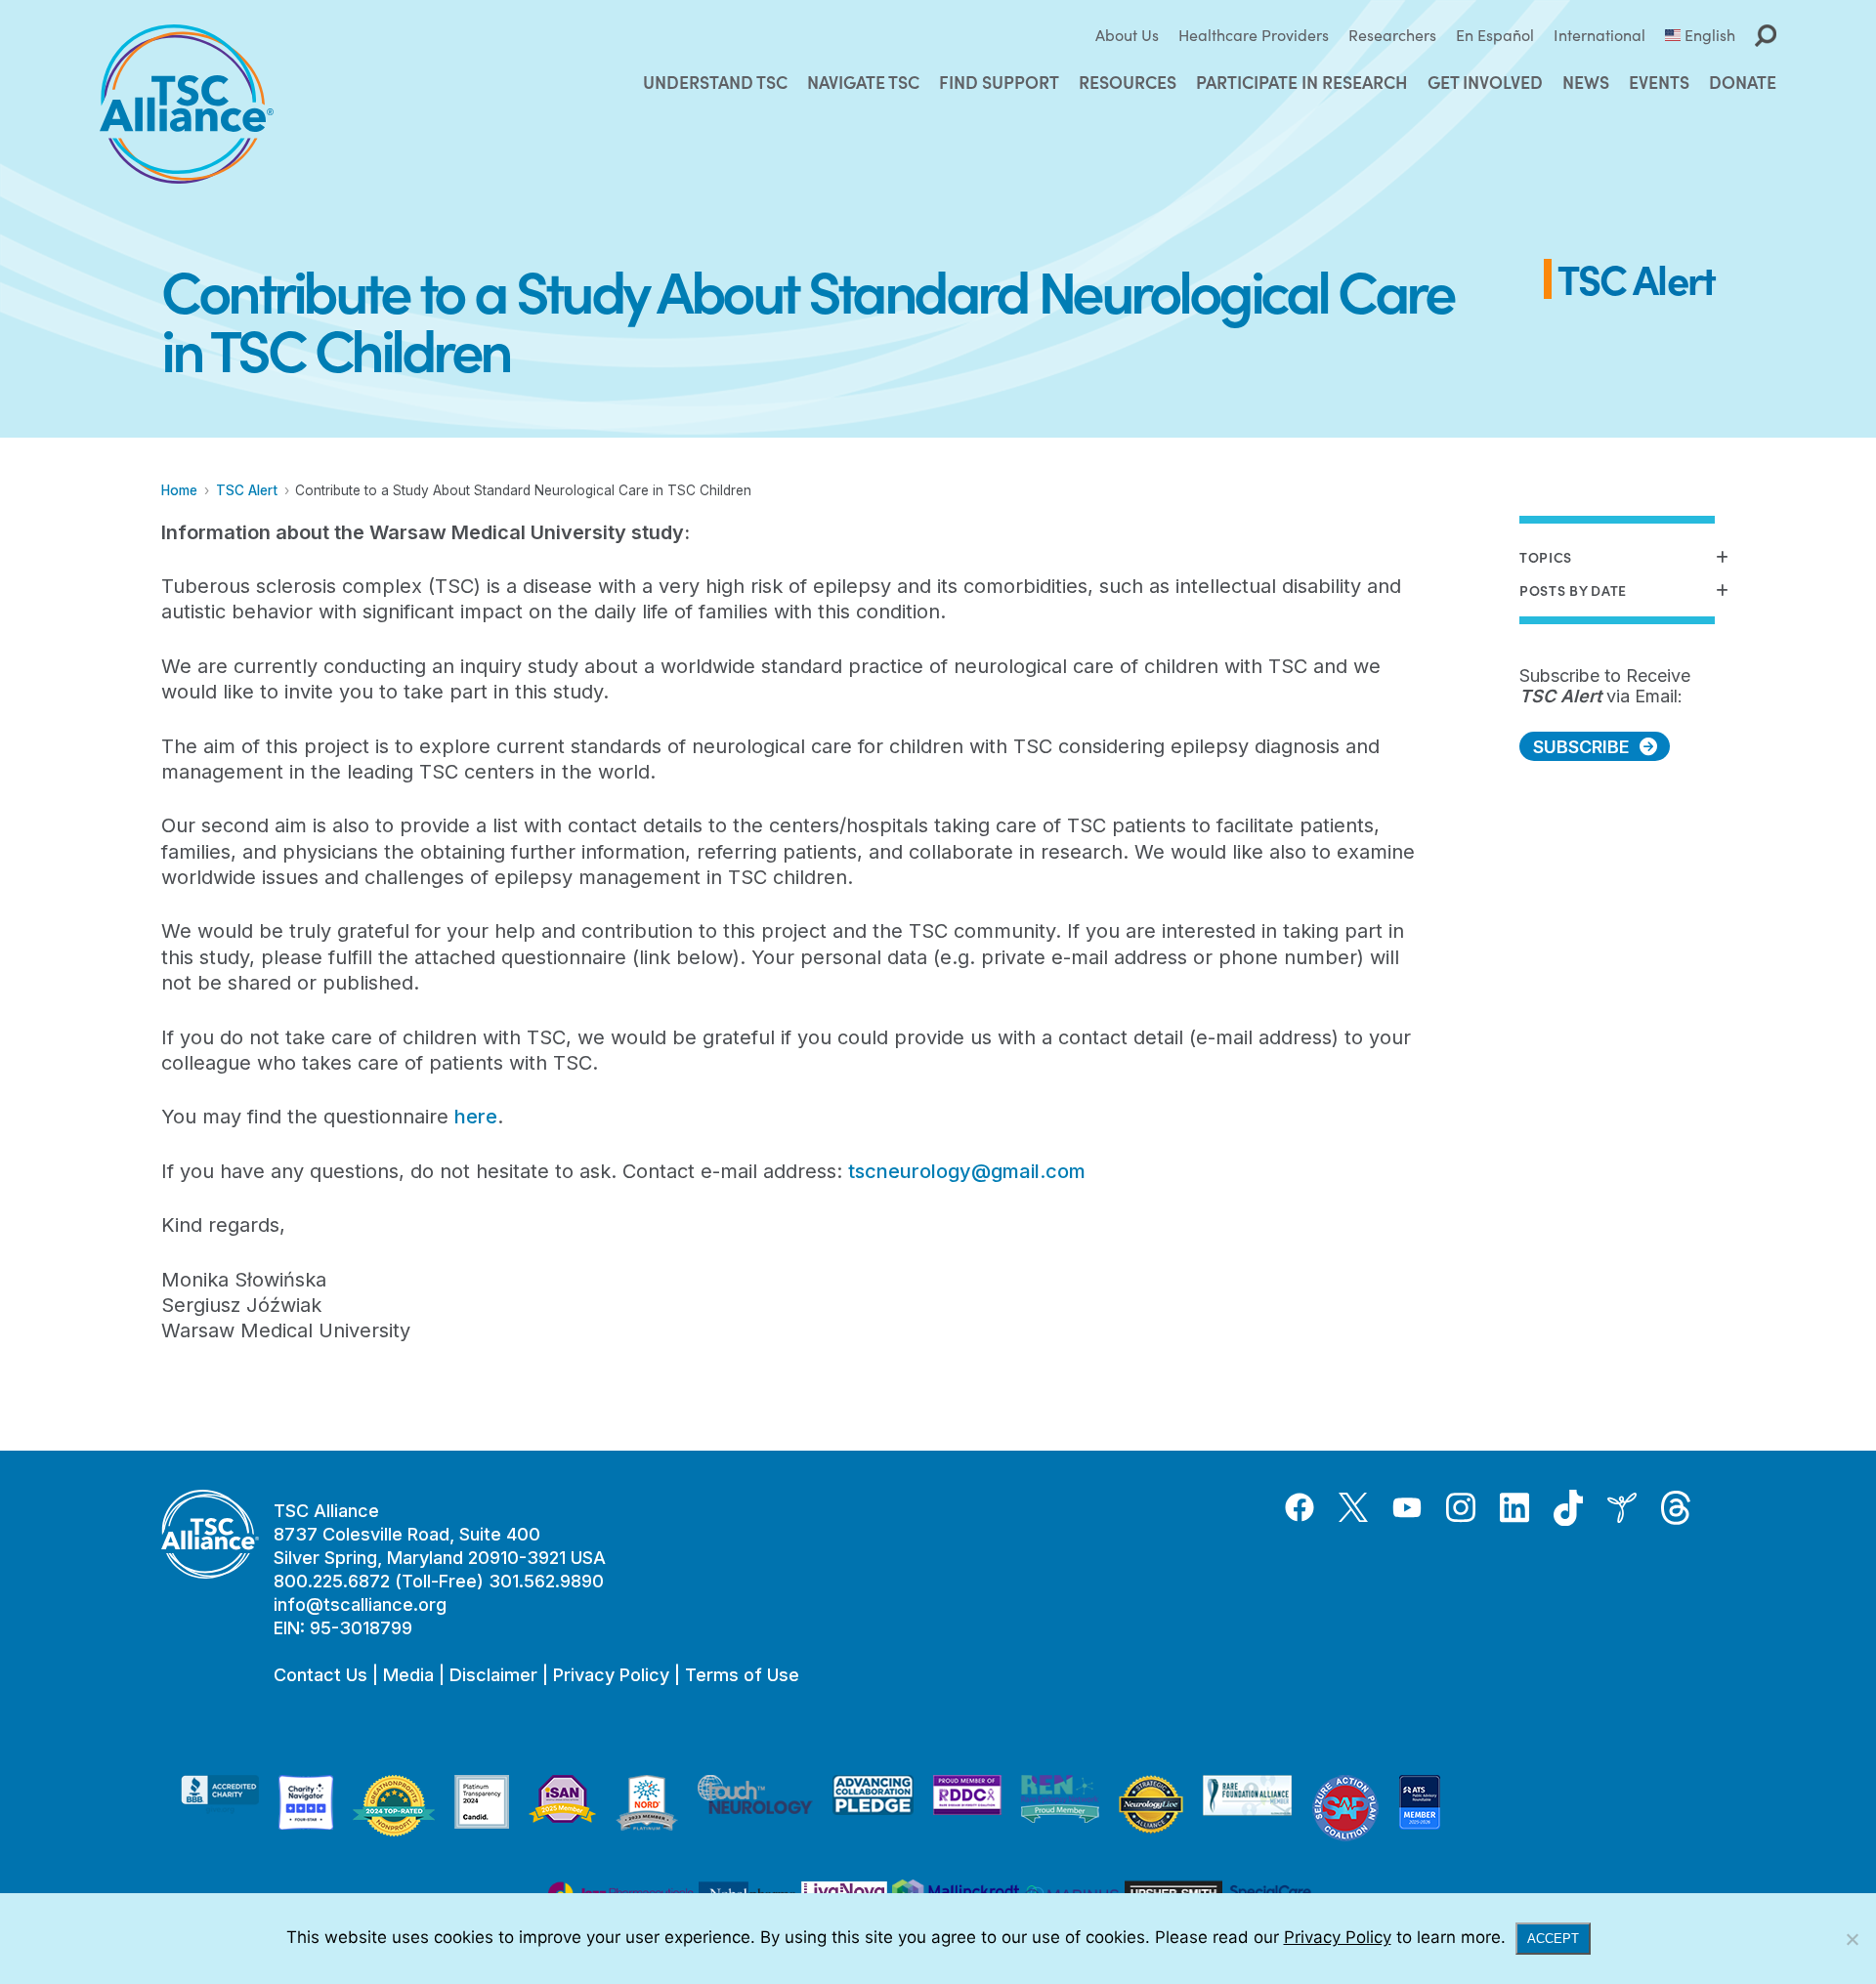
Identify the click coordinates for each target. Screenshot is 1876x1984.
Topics (1546, 557)
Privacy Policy (611, 1675)
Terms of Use (742, 1675)
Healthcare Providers (1254, 35)
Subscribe (1581, 747)
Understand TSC (715, 82)
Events (1659, 82)
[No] (1852, 1939)
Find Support (999, 82)
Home (179, 490)
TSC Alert (247, 490)
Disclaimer (493, 1675)
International (1599, 35)
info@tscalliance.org (360, 1604)
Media (408, 1675)
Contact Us (320, 1675)
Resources (1128, 82)
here (476, 1117)
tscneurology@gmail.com (967, 1171)
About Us (1127, 35)
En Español (1495, 35)
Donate (1743, 82)
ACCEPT (1553, 1939)
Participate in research (1302, 82)
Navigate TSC (863, 82)
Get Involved (1485, 82)
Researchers (1392, 35)
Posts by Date (1573, 591)
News (1586, 82)
